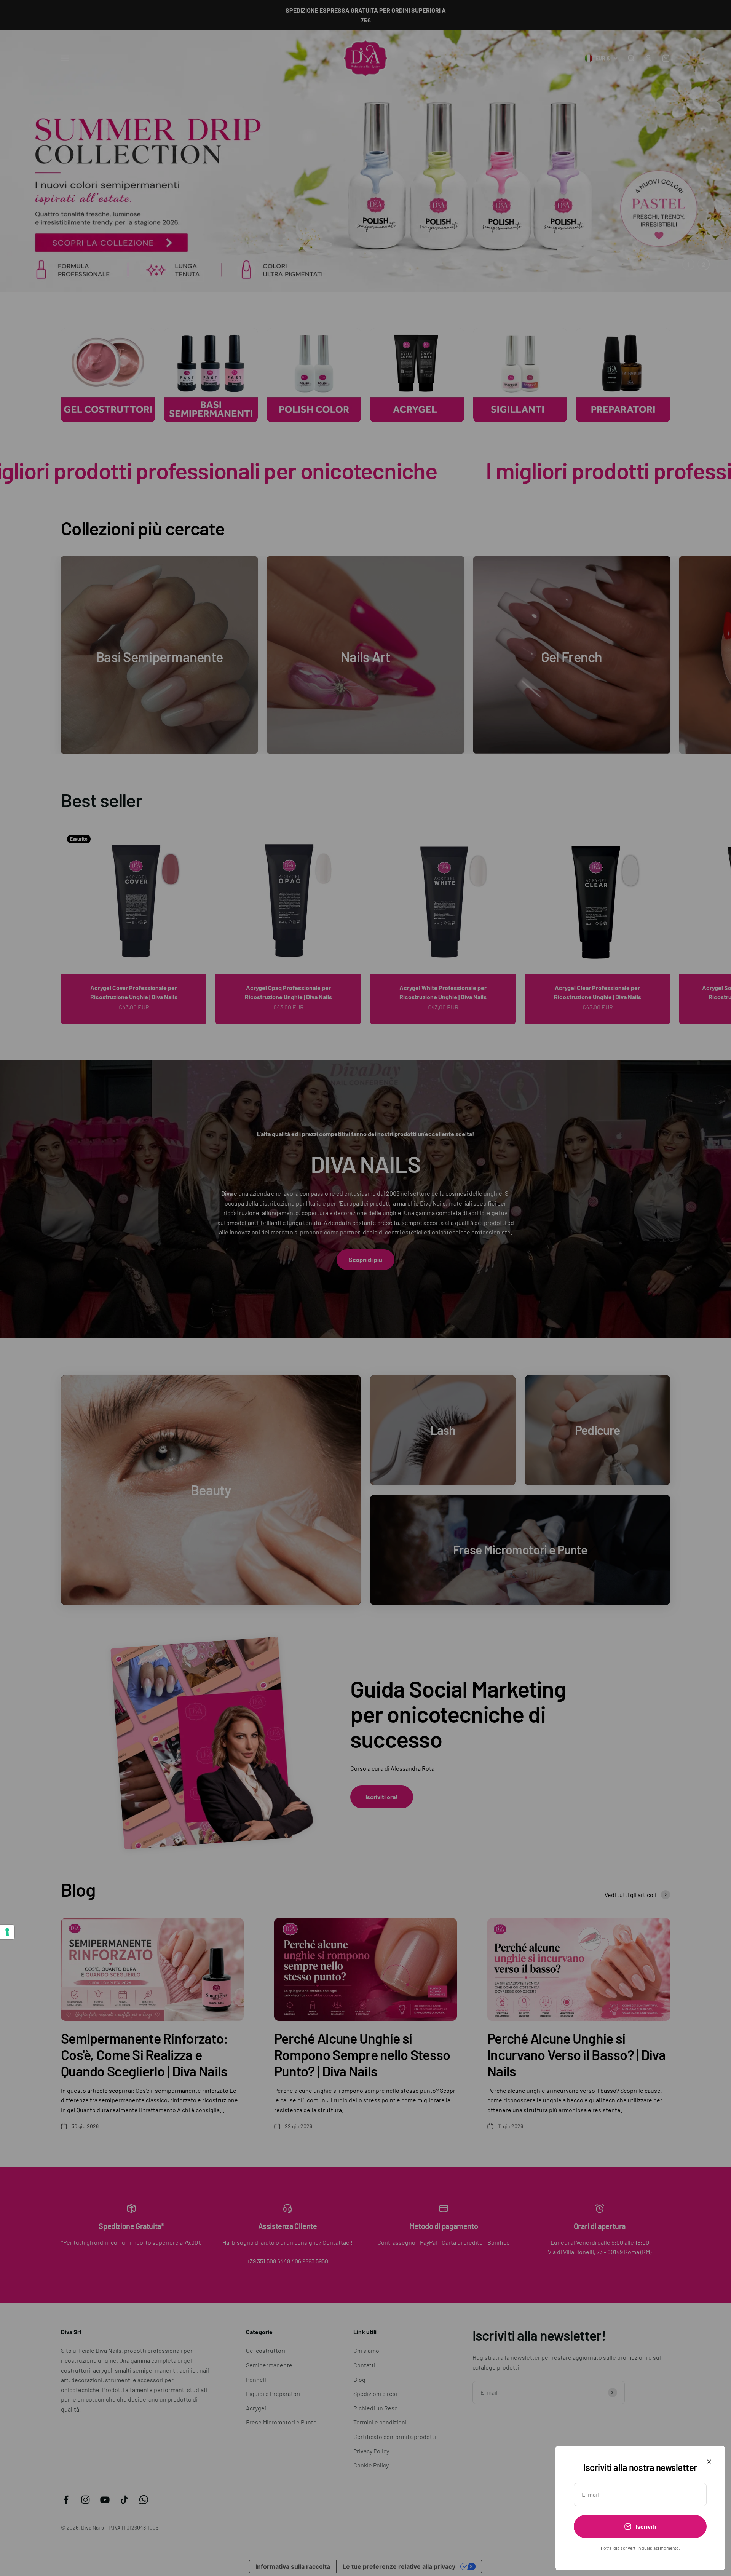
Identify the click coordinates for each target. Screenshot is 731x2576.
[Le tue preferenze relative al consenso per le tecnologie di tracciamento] (7, 1932)
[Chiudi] (709, 2462)
